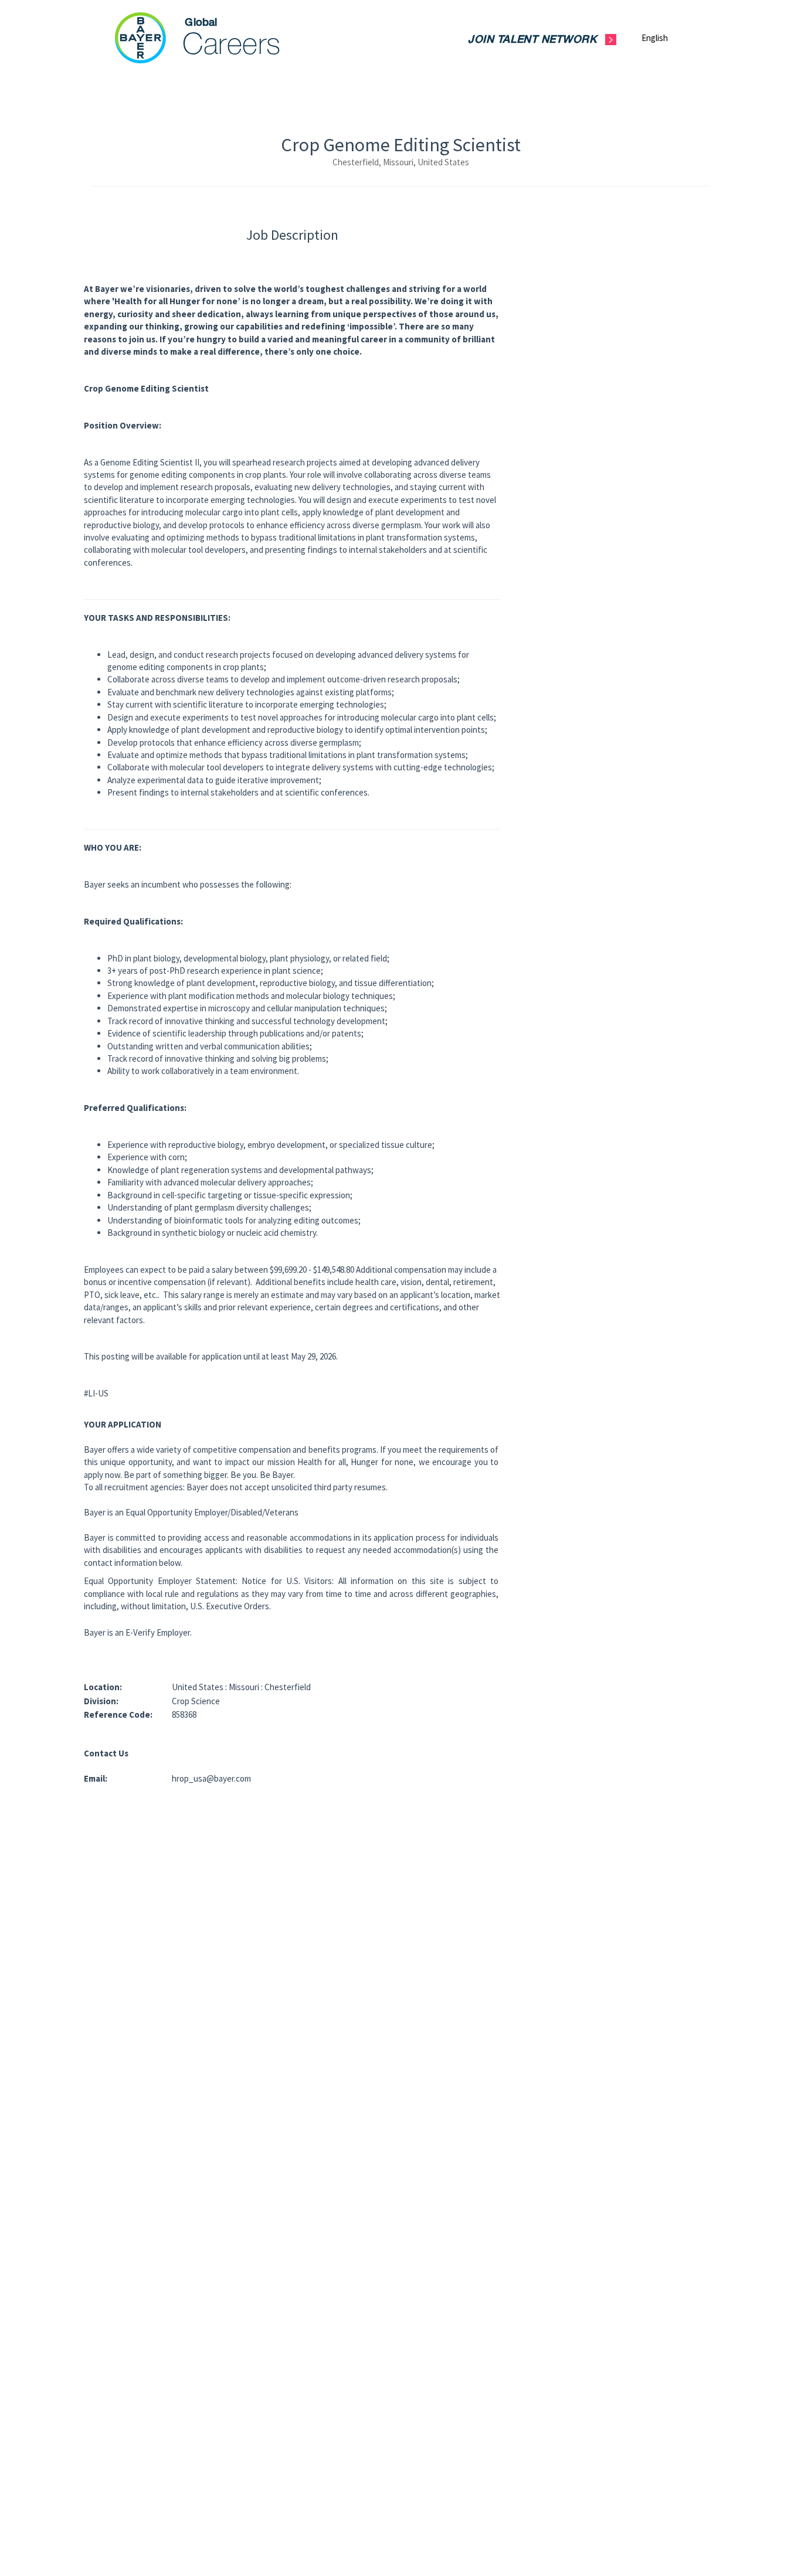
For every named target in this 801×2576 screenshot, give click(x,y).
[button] (664, 38)
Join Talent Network (532, 40)
